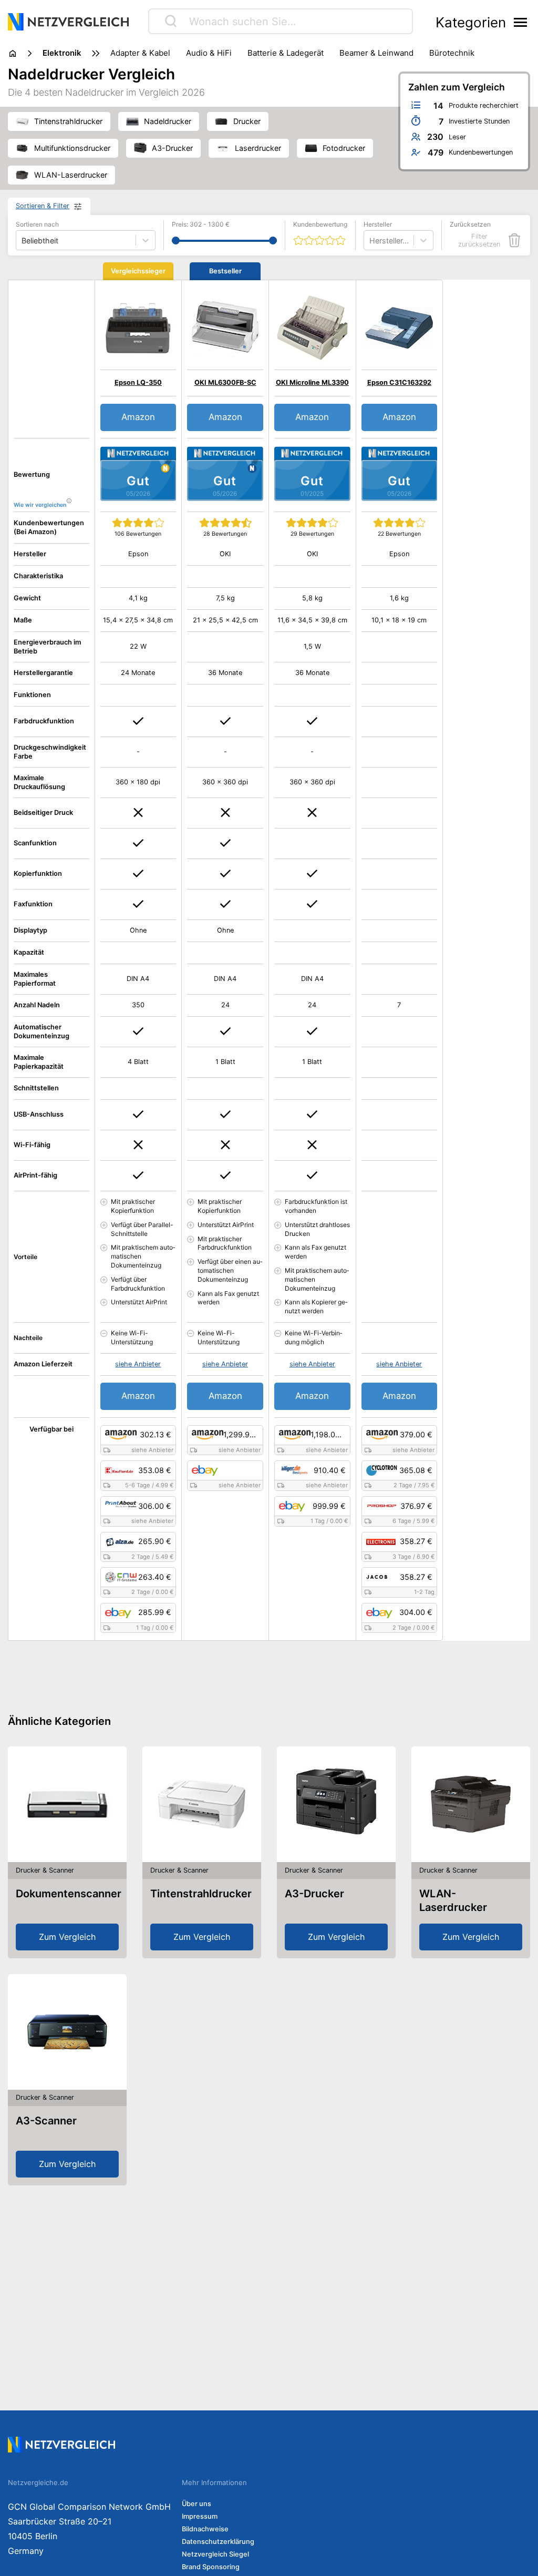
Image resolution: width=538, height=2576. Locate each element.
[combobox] (370, 241)
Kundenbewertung (320, 224)
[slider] (176, 241)
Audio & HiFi (209, 53)
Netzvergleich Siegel (215, 2554)
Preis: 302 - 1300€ (201, 224)
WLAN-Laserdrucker (453, 1900)
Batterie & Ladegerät (286, 53)
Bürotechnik (452, 53)
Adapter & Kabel (140, 53)
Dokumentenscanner (69, 1894)
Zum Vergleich (67, 1937)
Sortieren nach (37, 224)
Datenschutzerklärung (218, 2542)
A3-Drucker (314, 1894)
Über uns (196, 2504)
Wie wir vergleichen (40, 505)
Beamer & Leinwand (376, 53)
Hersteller (378, 224)
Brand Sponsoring (211, 2567)
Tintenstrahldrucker (201, 1894)
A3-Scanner (46, 2121)
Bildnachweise (205, 2529)
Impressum (200, 2516)
